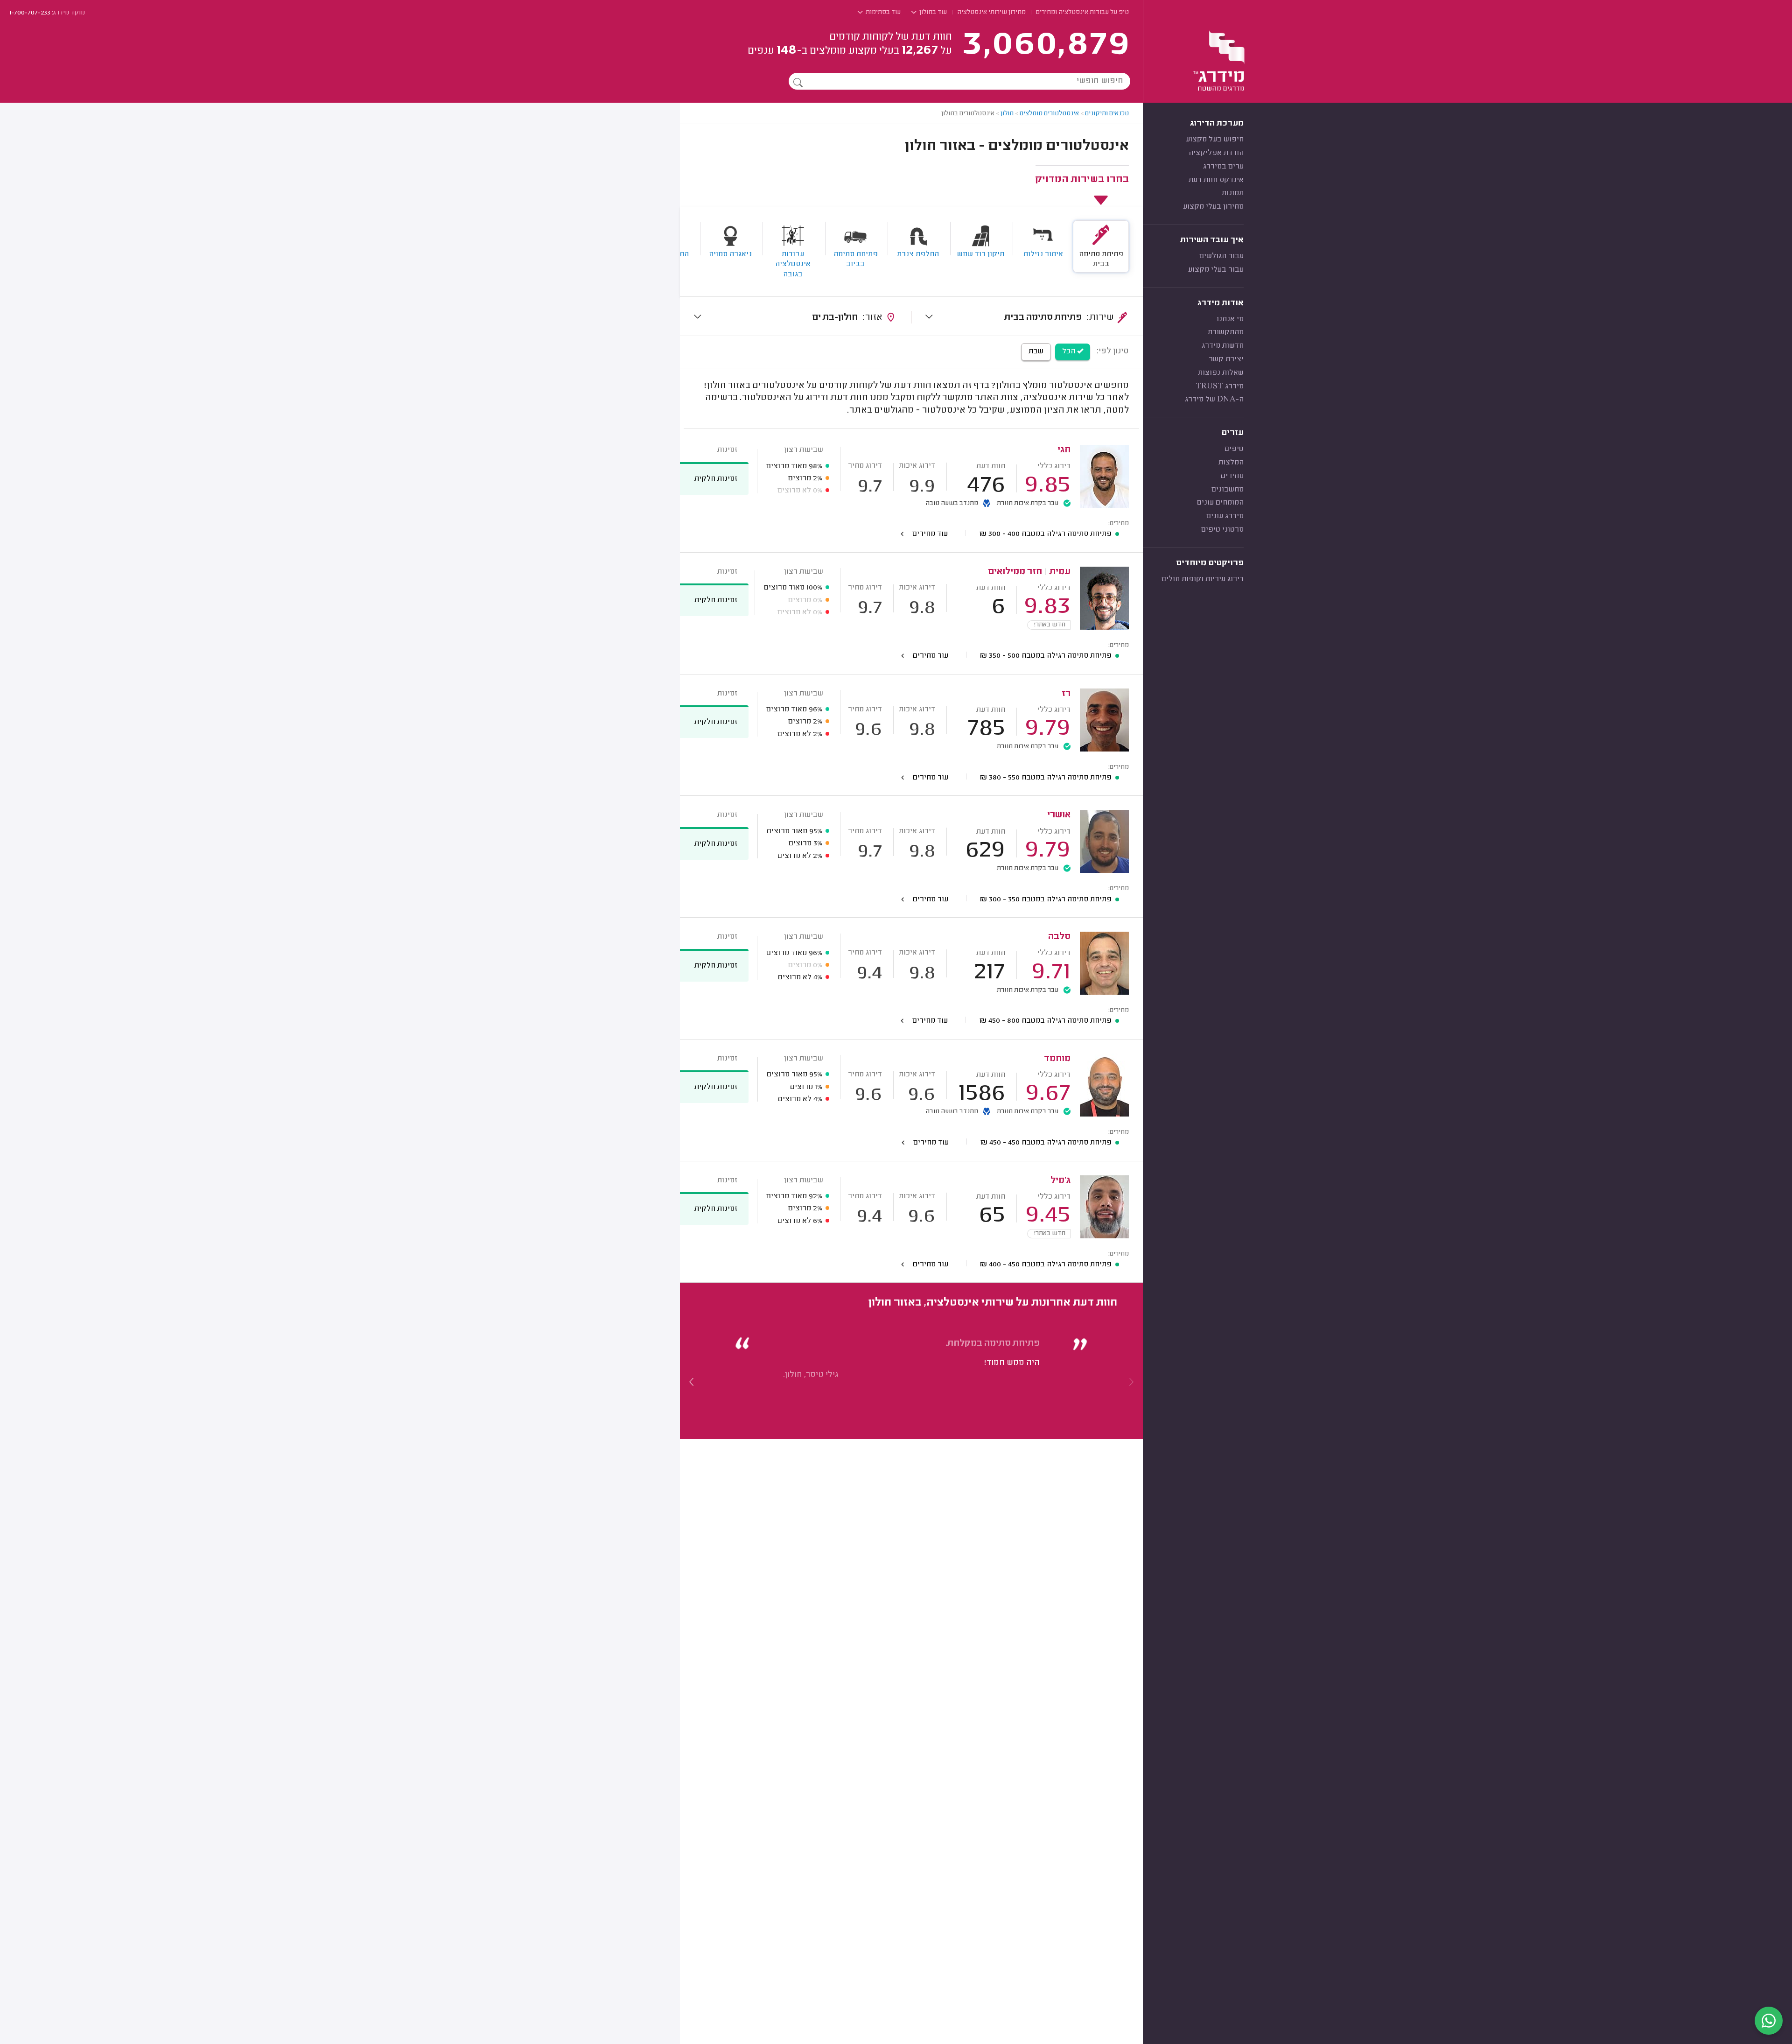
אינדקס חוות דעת (1216, 180)
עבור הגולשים (1221, 256)
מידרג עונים (1225, 516)
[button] (692, 1382)
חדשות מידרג (1223, 346)
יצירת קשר (1226, 359)
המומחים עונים (1220, 503)
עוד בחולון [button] (932, 13)
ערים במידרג (1223, 167)
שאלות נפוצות (1221, 373)
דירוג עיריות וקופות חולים (1203, 579)
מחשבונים (1228, 490)
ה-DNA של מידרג (1214, 400)
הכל (1070, 351)
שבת (1036, 351)
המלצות (1231, 463)
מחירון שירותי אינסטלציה (991, 13)
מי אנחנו (1230, 319)
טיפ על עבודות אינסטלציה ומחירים (1082, 13)
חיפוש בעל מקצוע (1215, 140)
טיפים (1234, 449)
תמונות (1233, 193)
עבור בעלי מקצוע (1216, 270)
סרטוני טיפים (1222, 530)
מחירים (1232, 476)
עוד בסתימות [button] (882, 13)
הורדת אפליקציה (1216, 153)
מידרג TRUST (1220, 386)
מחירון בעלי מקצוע (1213, 207)
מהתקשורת (1226, 332)
